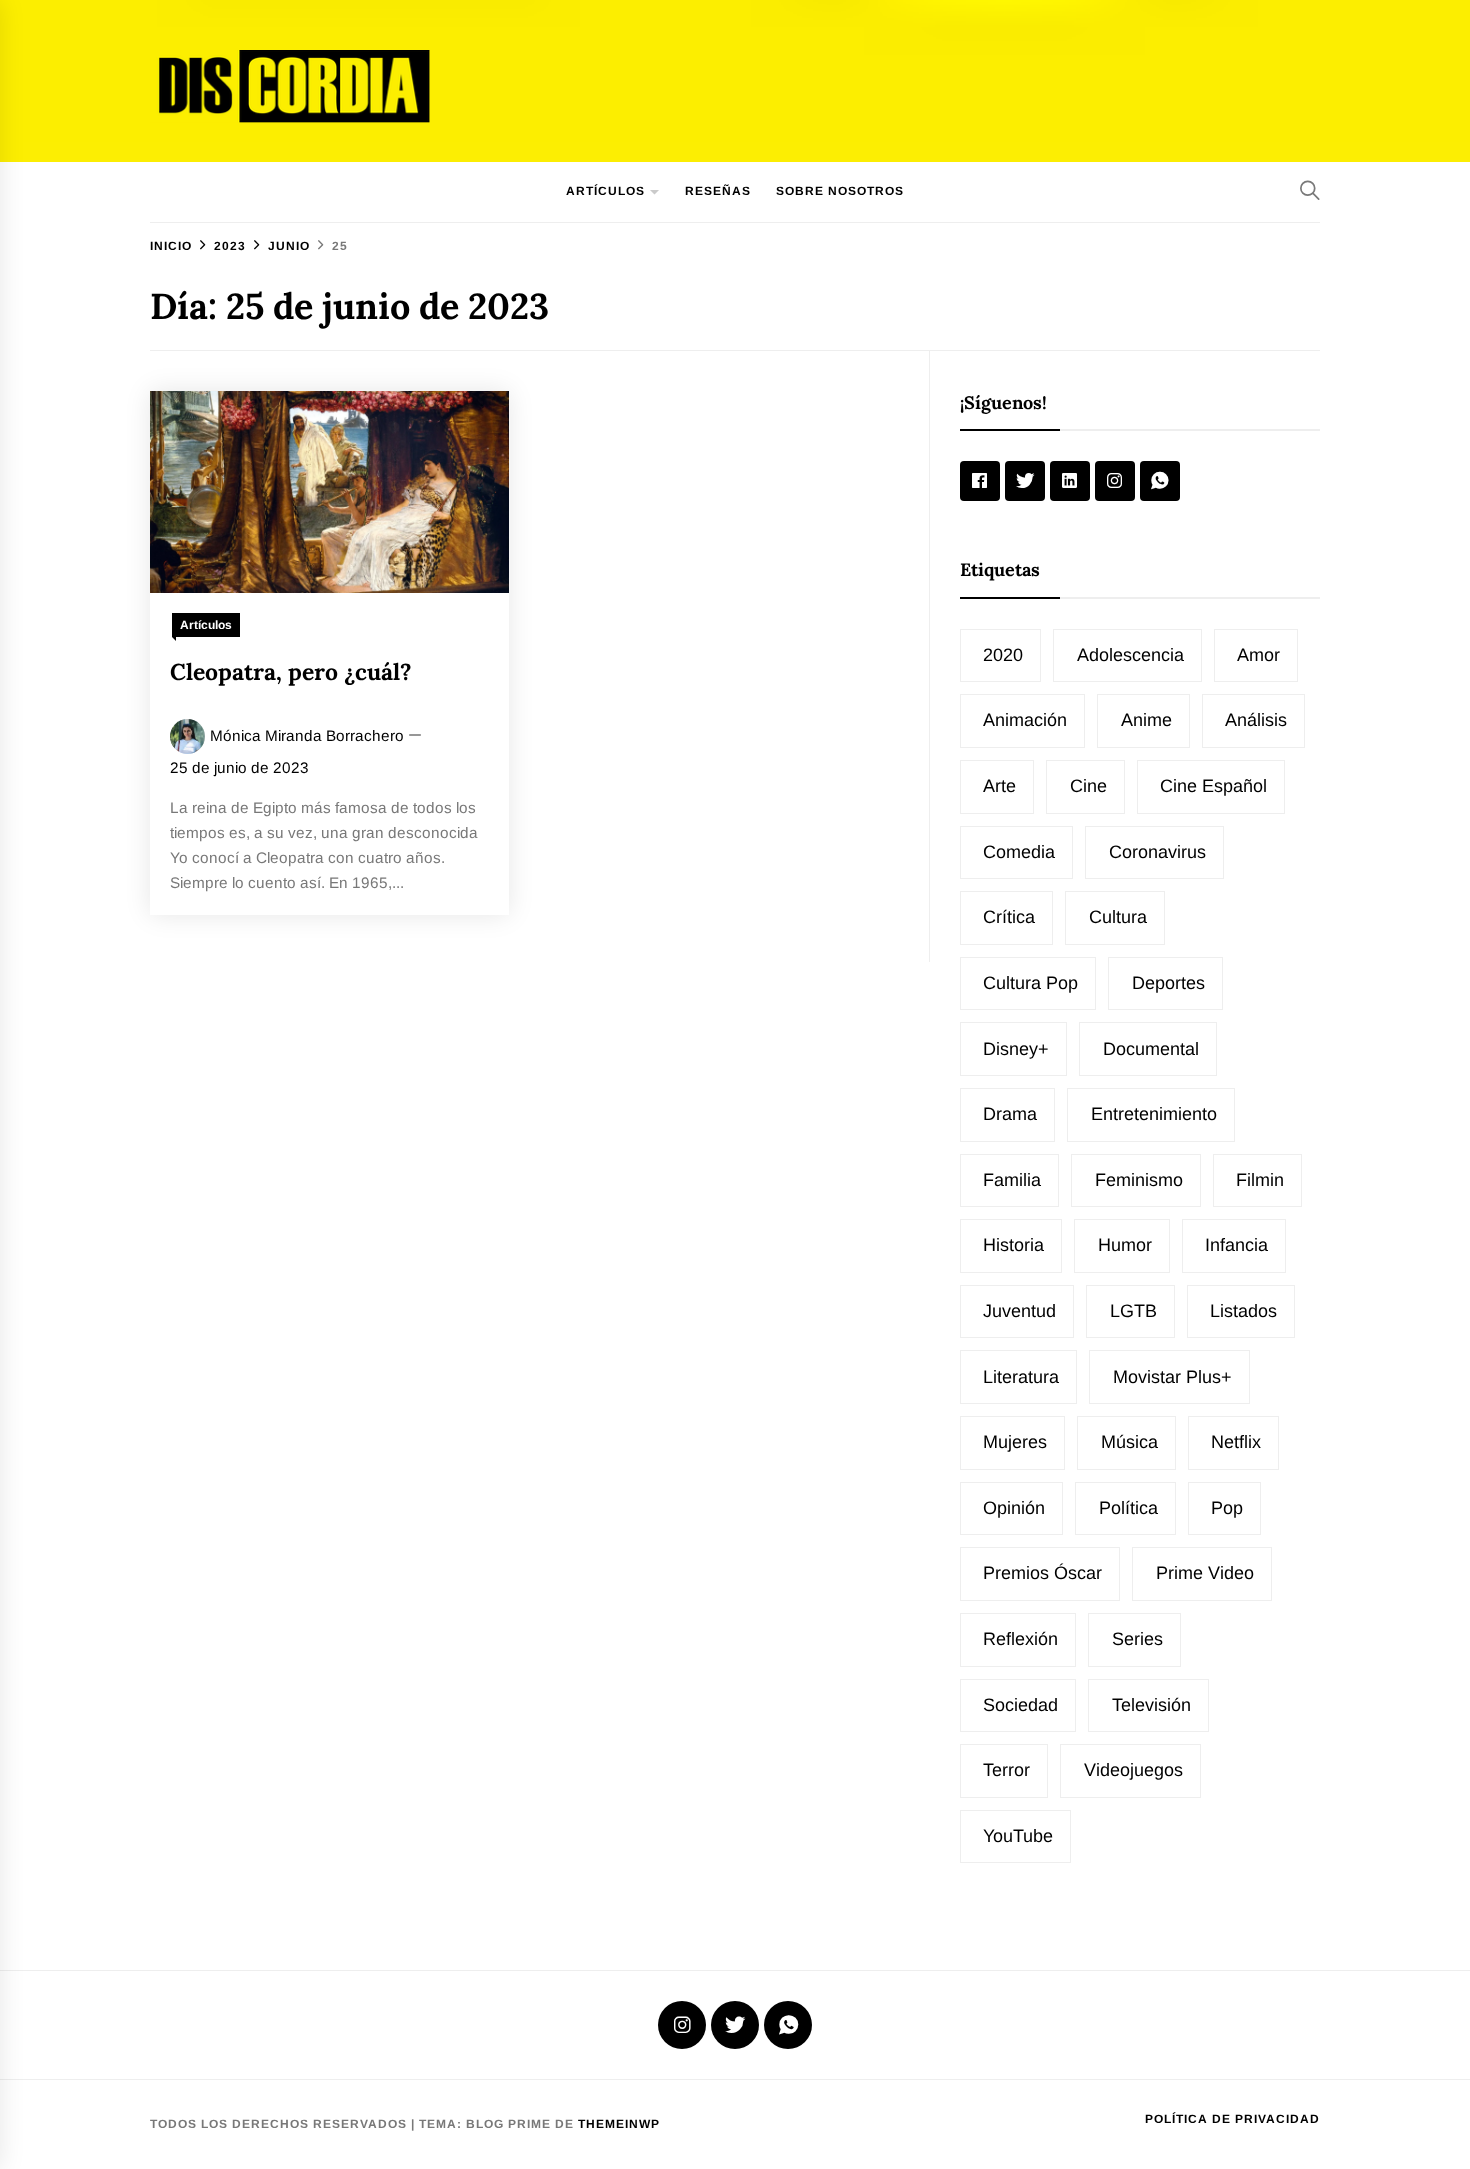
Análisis (1256, 720)
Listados (1243, 1311)
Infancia (1236, 1245)
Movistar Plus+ (1172, 1377)
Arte (999, 786)
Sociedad (1020, 1705)
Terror (1006, 1770)
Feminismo (1139, 1180)
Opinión (1014, 1508)
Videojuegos (1133, 1770)
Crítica (1009, 917)
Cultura (1118, 917)
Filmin (1260, 1180)
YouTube (1018, 1836)
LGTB (1133, 1311)
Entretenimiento (1154, 1114)
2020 (1003, 655)
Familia (1012, 1180)
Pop (1227, 1508)
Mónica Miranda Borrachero (307, 735)
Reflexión (1020, 1639)
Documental (1151, 1049)
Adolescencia (1130, 655)
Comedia (1019, 852)
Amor (1258, 655)
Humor (1125, 1245)
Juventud (1019, 1311)
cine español (1213, 786)
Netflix (1236, 1442)
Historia (1013, 1245)
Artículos (605, 191)
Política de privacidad (1232, 2119)
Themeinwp (619, 2124)
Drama (1010, 1114)
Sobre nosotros (840, 191)
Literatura (1021, 1377)
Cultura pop (1030, 983)
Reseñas (718, 191)
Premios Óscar (1042, 1573)
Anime (1146, 720)
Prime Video (1205, 1573)
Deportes (1168, 983)
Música (1129, 1442)
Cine (1088, 786)
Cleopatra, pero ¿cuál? (291, 671)
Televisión (1151, 1705)
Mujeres (1015, 1442)
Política (1128, 1508)
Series (1137, 1639)
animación (1025, 720)
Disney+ (1016, 1049)
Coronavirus (1157, 852)
